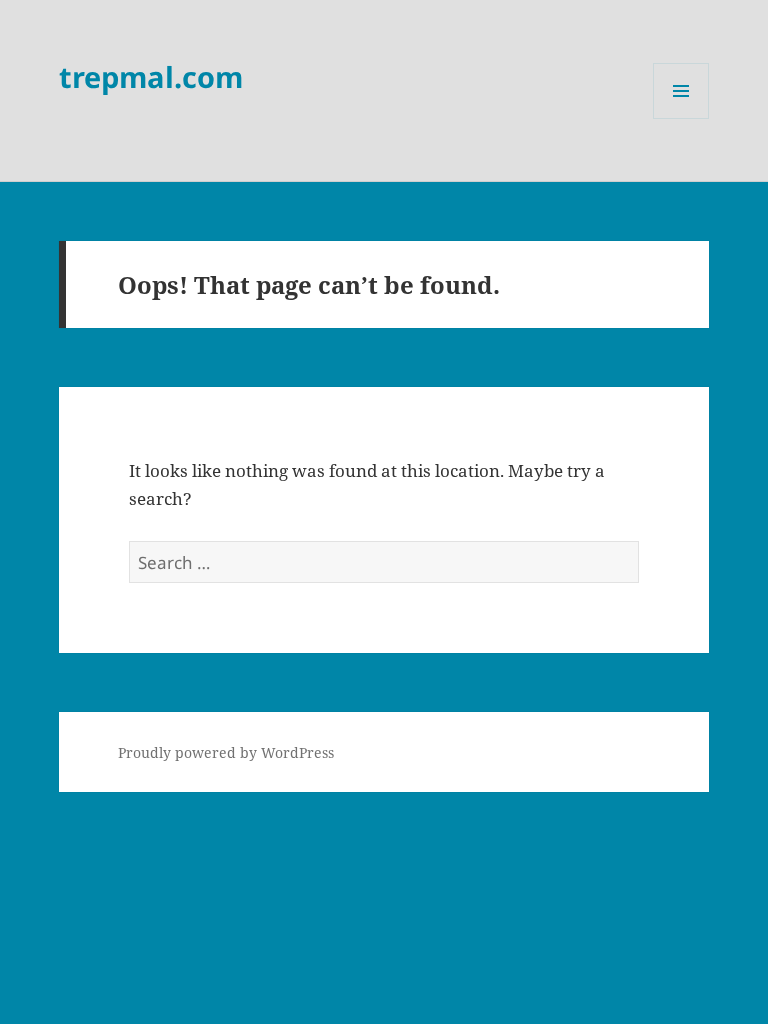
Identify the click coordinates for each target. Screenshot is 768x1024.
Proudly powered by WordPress (226, 752)
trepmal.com (151, 76)
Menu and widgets (681, 118)
